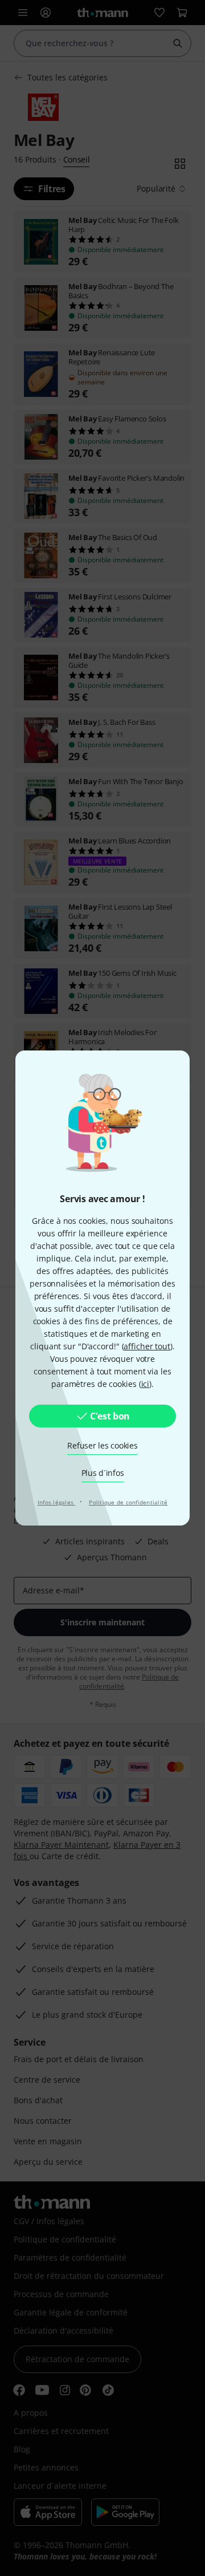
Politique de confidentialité (128, 1502)
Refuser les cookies (102, 1445)
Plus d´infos (103, 1473)
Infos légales (57, 1502)
